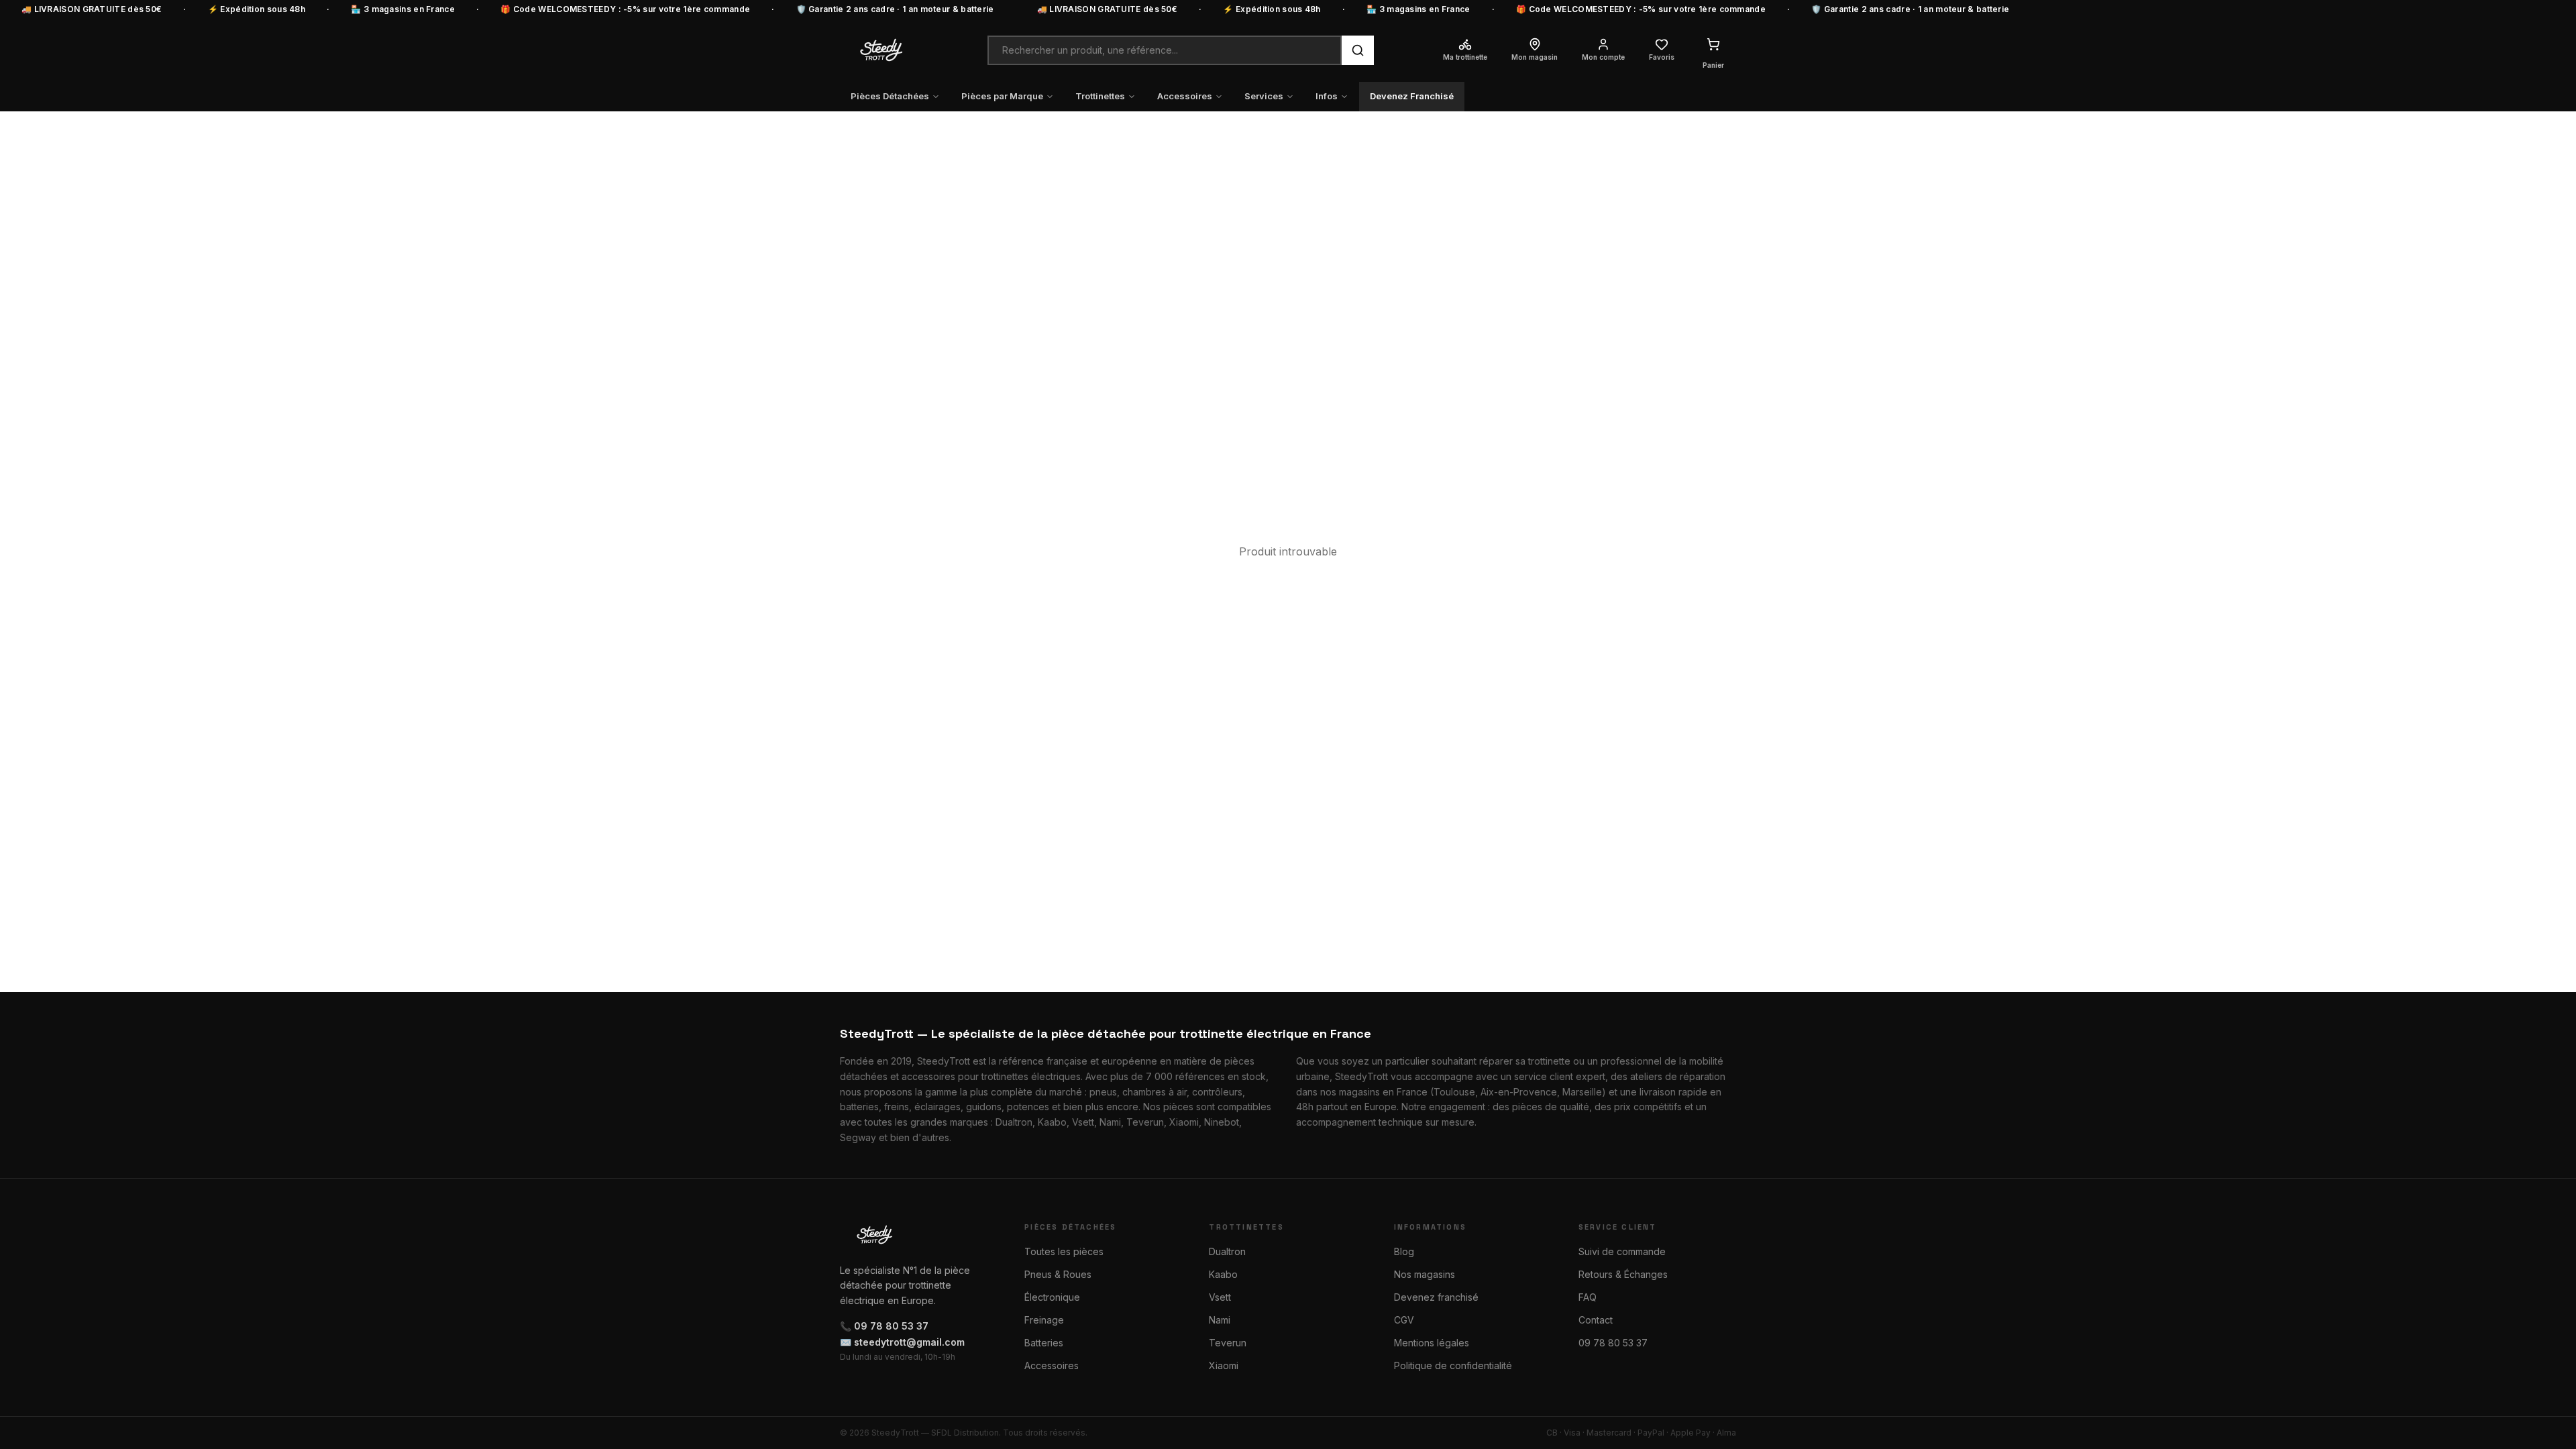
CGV (1404, 1320)
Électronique (1052, 1297)
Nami (1220, 1320)
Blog (1404, 1251)
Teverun (1228, 1343)
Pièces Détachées (890, 96)
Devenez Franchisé (1412, 96)
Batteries (1044, 1343)
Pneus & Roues (1058, 1274)
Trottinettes (1100, 96)
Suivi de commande (1622, 1251)
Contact (1596, 1320)
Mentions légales (1432, 1343)
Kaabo (1223, 1274)
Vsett (1220, 1297)
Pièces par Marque (1002, 96)
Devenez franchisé (1436, 1297)
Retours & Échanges (1623, 1274)
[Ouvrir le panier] (1713, 44)
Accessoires (1185, 96)
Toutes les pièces (1064, 1251)
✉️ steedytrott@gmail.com (902, 1342)
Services (1264, 96)
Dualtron (1227, 1251)
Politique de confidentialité (1453, 1365)
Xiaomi (1224, 1365)
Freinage (1044, 1320)
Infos (1327, 96)
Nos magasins (1425, 1274)
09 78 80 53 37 (1613, 1343)
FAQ (1588, 1297)
